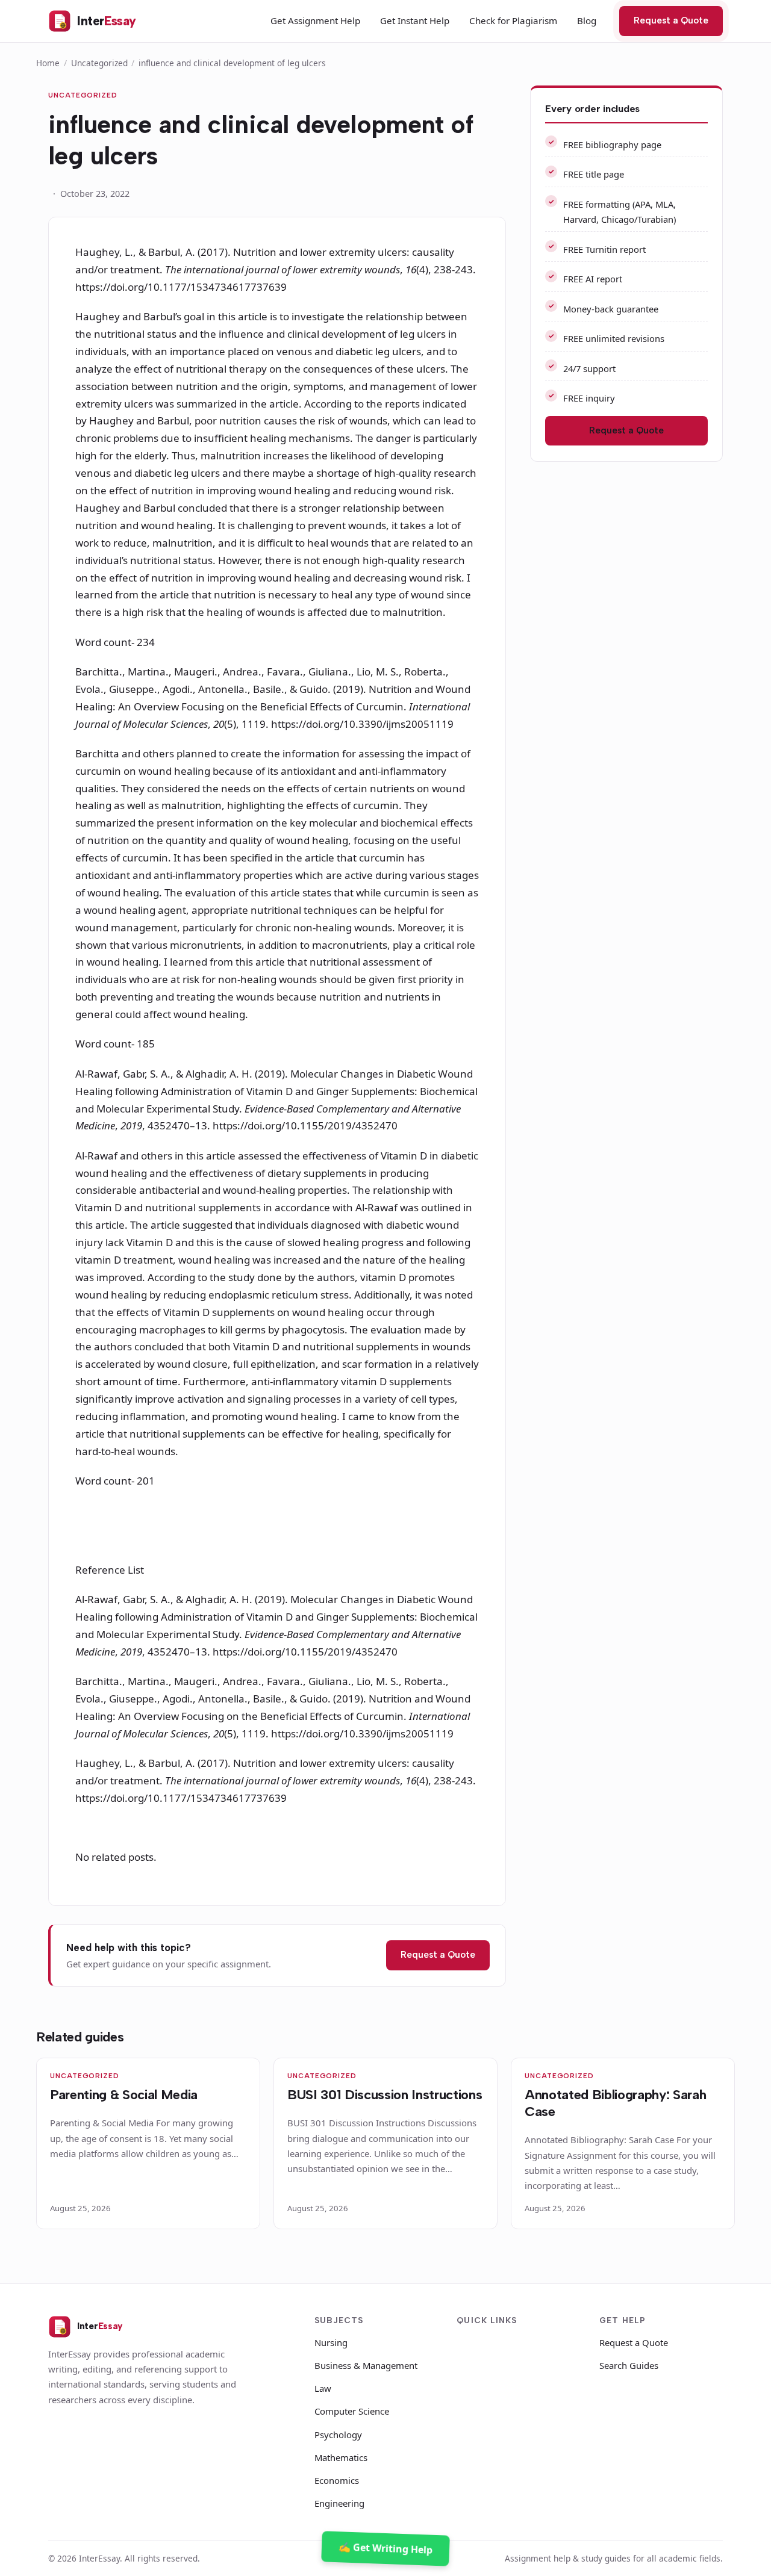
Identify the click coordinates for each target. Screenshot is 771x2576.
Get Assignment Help (315, 20)
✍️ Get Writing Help (385, 2548)
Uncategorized (99, 63)
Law (323, 2388)
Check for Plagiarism (513, 20)
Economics (337, 2480)
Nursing (331, 2342)
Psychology (338, 2435)
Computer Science (352, 2411)
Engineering (339, 2503)
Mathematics (341, 2457)
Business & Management (366, 2365)
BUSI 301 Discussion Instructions (385, 2095)
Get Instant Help (415, 20)
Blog (587, 20)
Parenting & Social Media (124, 2095)
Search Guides (629, 2365)
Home (48, 63)
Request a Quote (671, 20)
